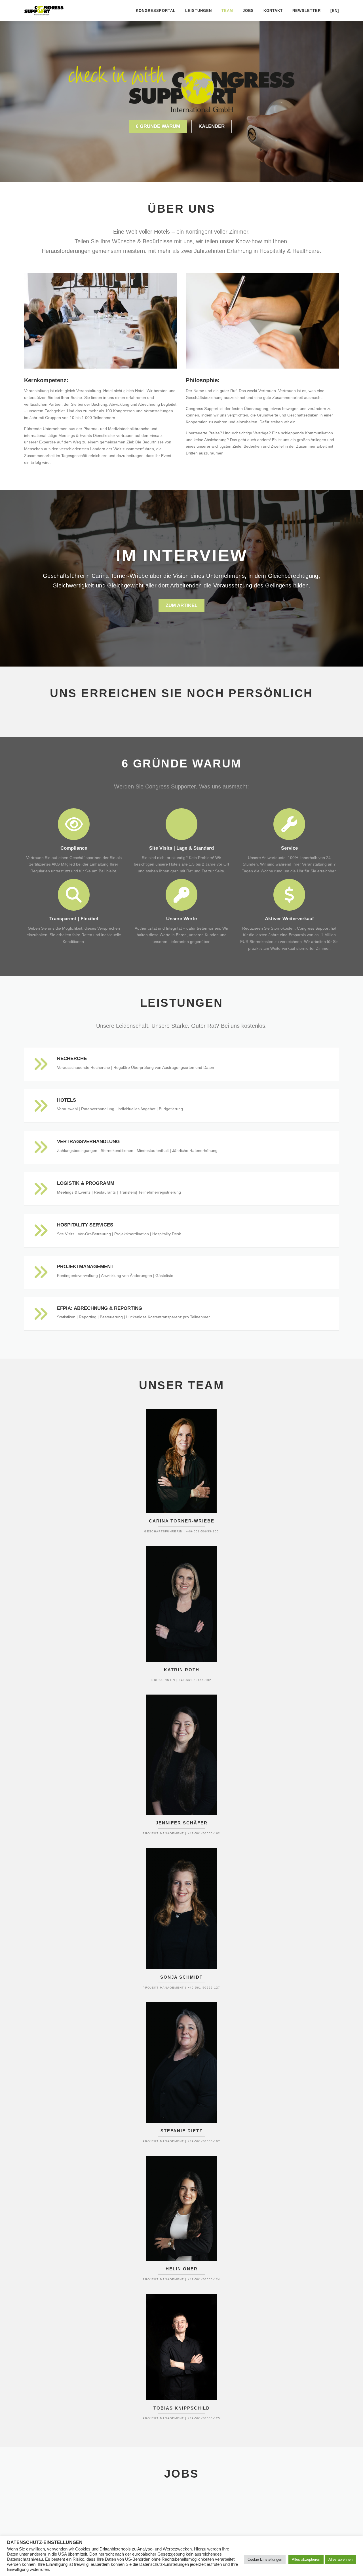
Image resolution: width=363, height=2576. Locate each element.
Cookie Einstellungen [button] (265, 2559)
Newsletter (307, 11)
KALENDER (212, 126)
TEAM (227, 11)
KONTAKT (273, 11)
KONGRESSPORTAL (156, 11)
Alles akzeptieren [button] (306, 2559)
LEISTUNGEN (199, 11)
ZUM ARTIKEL (181, 605)
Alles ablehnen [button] (340, 2559)
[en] (335, 11)
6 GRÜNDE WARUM (158, 126)
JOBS (248, 11)
